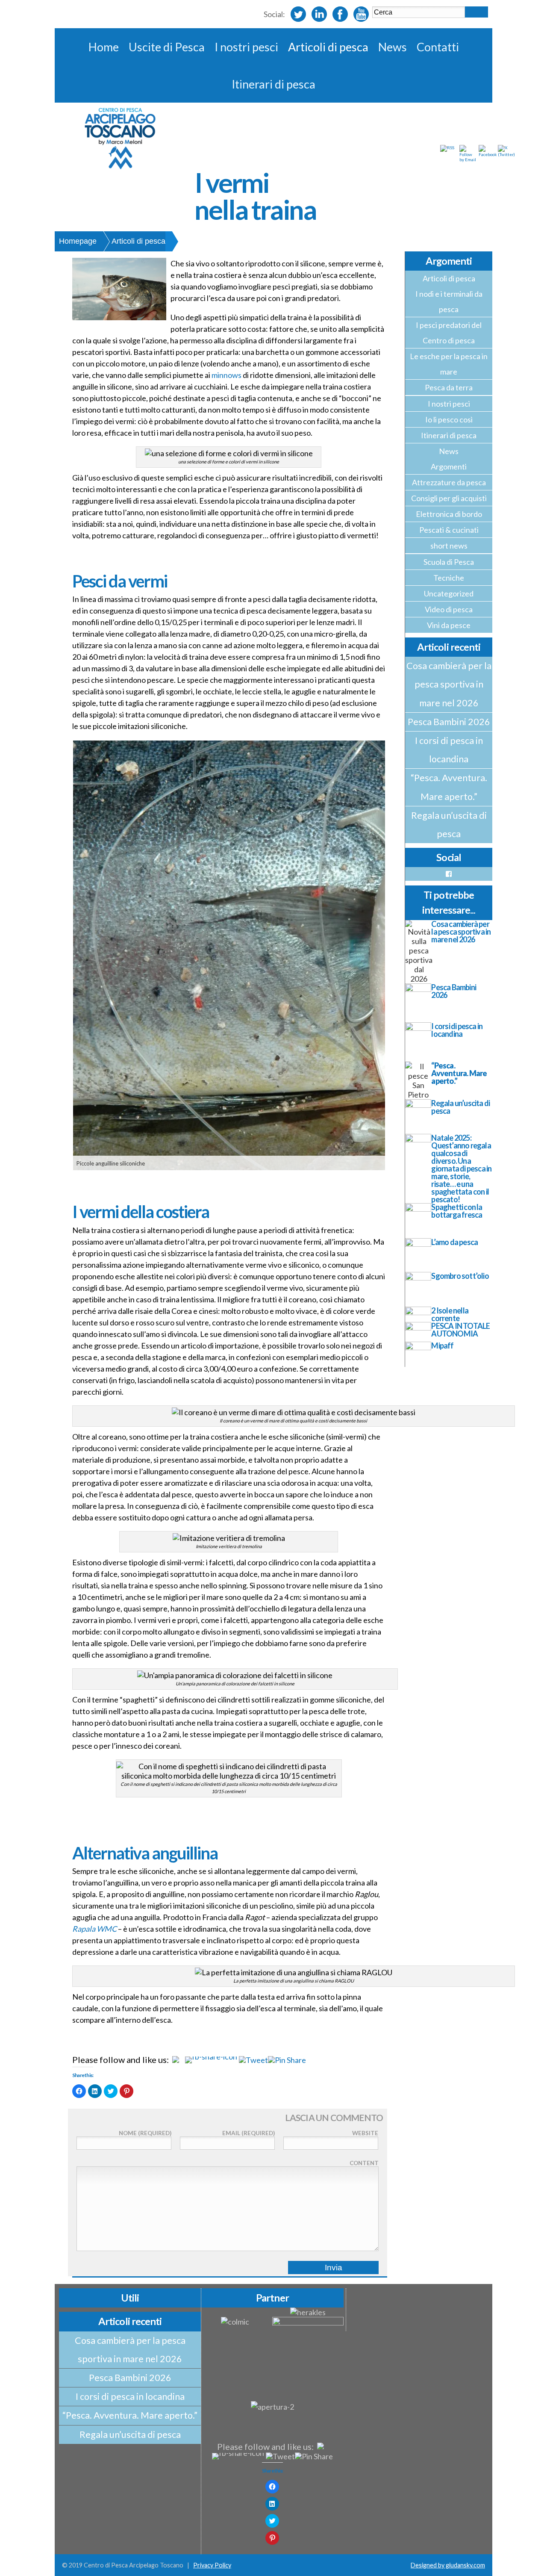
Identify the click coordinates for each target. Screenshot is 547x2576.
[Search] (476, 12)
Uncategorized (449, 593)
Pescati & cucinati (449, 530)
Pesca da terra (449, 387)
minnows (227, 375)
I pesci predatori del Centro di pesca (449, 333)
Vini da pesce (449, 625)
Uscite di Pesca (167, 47)
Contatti (438, 47)
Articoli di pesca (328, 47)
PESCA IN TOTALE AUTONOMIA (460, 1330)
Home (104, 47)
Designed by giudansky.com (448, 2565)
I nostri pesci (246, 47)
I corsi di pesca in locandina (449, 750)
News (393, 47)
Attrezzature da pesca (449, 482)
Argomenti (449, 466)
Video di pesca (449, 609)
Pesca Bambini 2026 (449, 722)
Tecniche (449, 578)
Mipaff (442, 1346)
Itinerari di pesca (273, 84)
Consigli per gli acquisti (449, 498)
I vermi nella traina (255, 196)
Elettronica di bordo (449, 514)
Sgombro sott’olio (460, 1276)
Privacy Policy (212, 2565)
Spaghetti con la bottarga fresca (457, 1211)
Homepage (78, 241)
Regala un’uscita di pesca (449, 825)
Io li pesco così (449, 419)
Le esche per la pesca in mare (449, 364)
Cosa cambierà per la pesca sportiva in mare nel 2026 (449, 684)
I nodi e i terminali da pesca (449, 301)
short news (449, 546)
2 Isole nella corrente (450, 1314)
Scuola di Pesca (449, 562)
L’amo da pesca (454, 1242)
